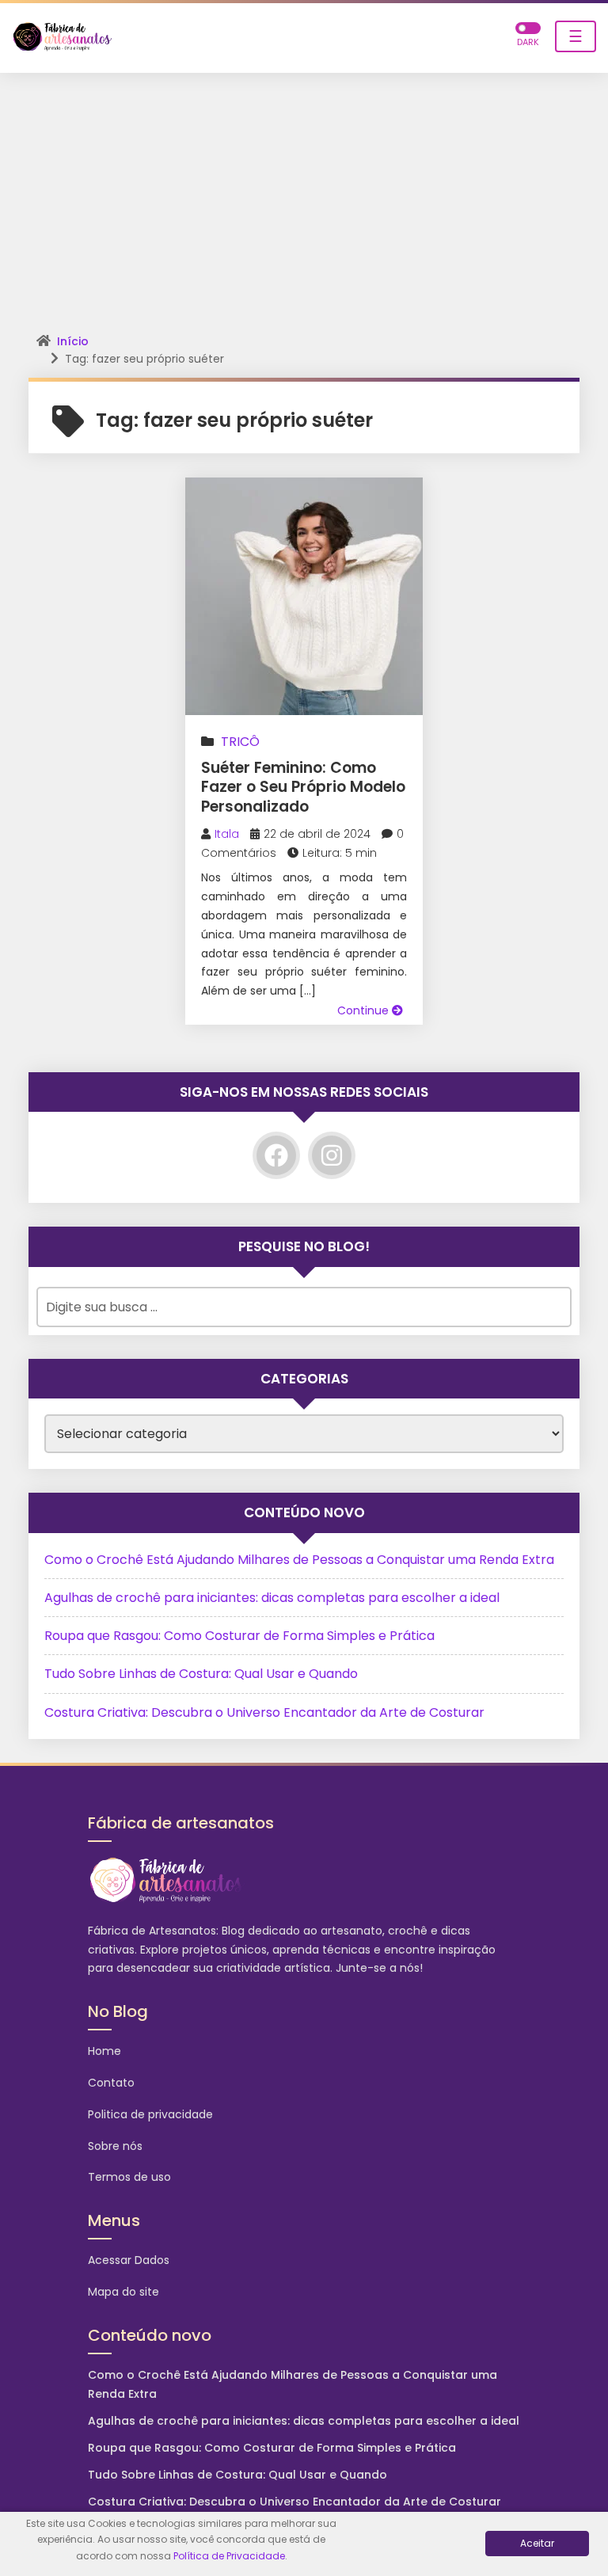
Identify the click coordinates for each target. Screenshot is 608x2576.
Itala (227, 834)
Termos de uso (129, 2177)
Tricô (240, 742)
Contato (111, 2083)
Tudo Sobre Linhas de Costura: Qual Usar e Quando (201, 1674)
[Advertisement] (304, 192)
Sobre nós (115, 2146)
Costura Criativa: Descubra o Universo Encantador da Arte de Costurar (264, 1712)
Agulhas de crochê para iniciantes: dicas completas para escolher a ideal (272, 1598)
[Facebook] (276, 1155)
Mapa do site (123, 2292)
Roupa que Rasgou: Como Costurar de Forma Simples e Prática (239, 1636)
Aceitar (537, 2543)
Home (104, 2051)
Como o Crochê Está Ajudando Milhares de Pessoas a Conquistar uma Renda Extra (299, 1560)
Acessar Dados (129, 2260)
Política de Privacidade (229, 2556)
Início (73, 341)
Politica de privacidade (150, 2114)
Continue (365, 1010)
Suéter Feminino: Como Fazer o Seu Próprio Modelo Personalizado (303, 787)
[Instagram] (332, 1155)
